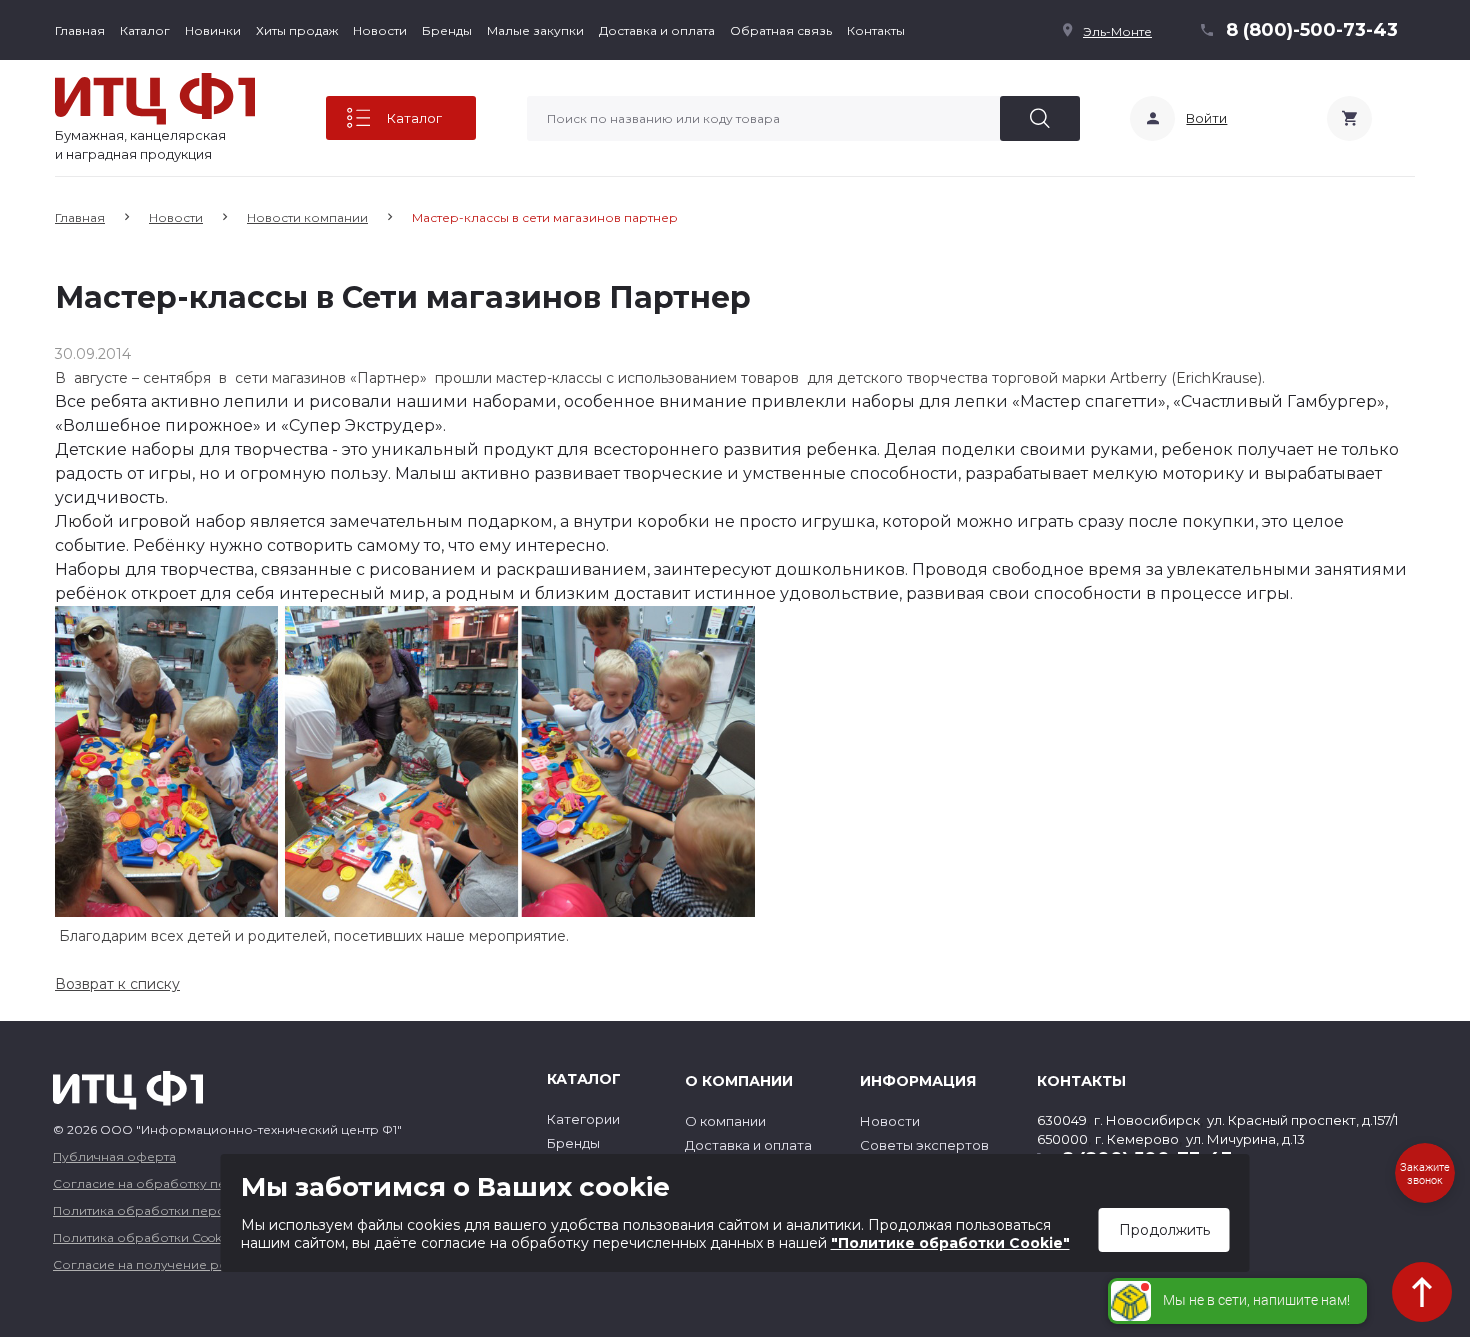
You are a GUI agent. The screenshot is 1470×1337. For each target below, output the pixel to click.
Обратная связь (781, 30)
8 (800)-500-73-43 (1312, 30)
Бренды (447, 30)
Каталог (145, 30)
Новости (380, 30)
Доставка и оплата (657, 30)
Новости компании (307, 217)
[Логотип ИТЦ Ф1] (155, 99)
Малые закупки (535, 30)
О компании (725, 1121)
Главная (80, 30)
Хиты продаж (297, 30)
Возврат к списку (117, 984)
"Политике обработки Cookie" (950, 1243)
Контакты (876, 30)
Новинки (213, 30)
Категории (583, 1119)
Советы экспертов (924, 1145)
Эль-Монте (1117, 31)
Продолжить (1164, 1230)
